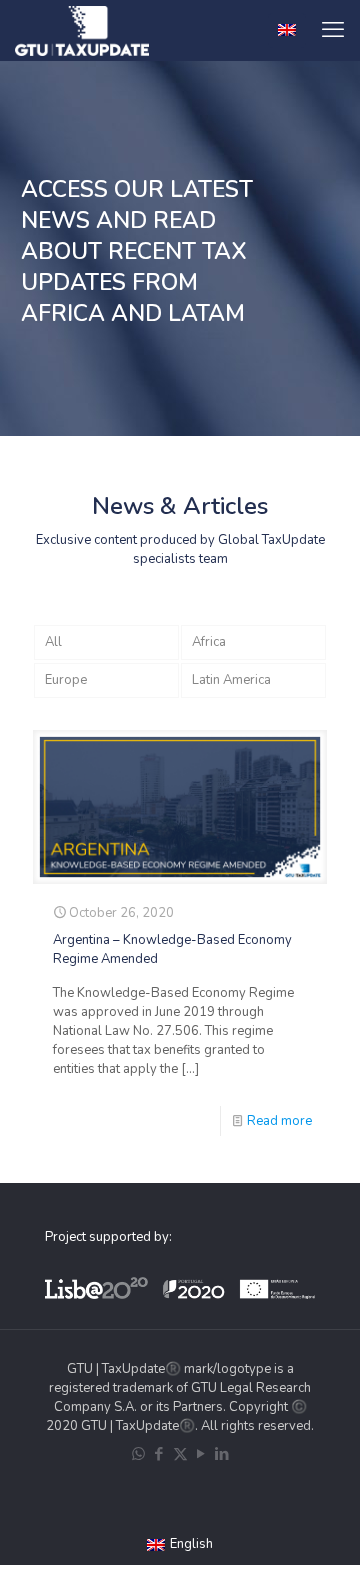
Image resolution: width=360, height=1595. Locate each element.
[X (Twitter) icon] (180, 1454)
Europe (66, 680)
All (53, 642)
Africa (209, 642)
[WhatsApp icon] (138, 1454)
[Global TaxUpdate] (82, 30)
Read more (279, 1121)
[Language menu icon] (287, 30)
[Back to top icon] (333, 1565)
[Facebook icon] (159, 1454)
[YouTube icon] (201, 1454)
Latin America (231, 680)
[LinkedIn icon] (222, 1454)
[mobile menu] (333, 30)
